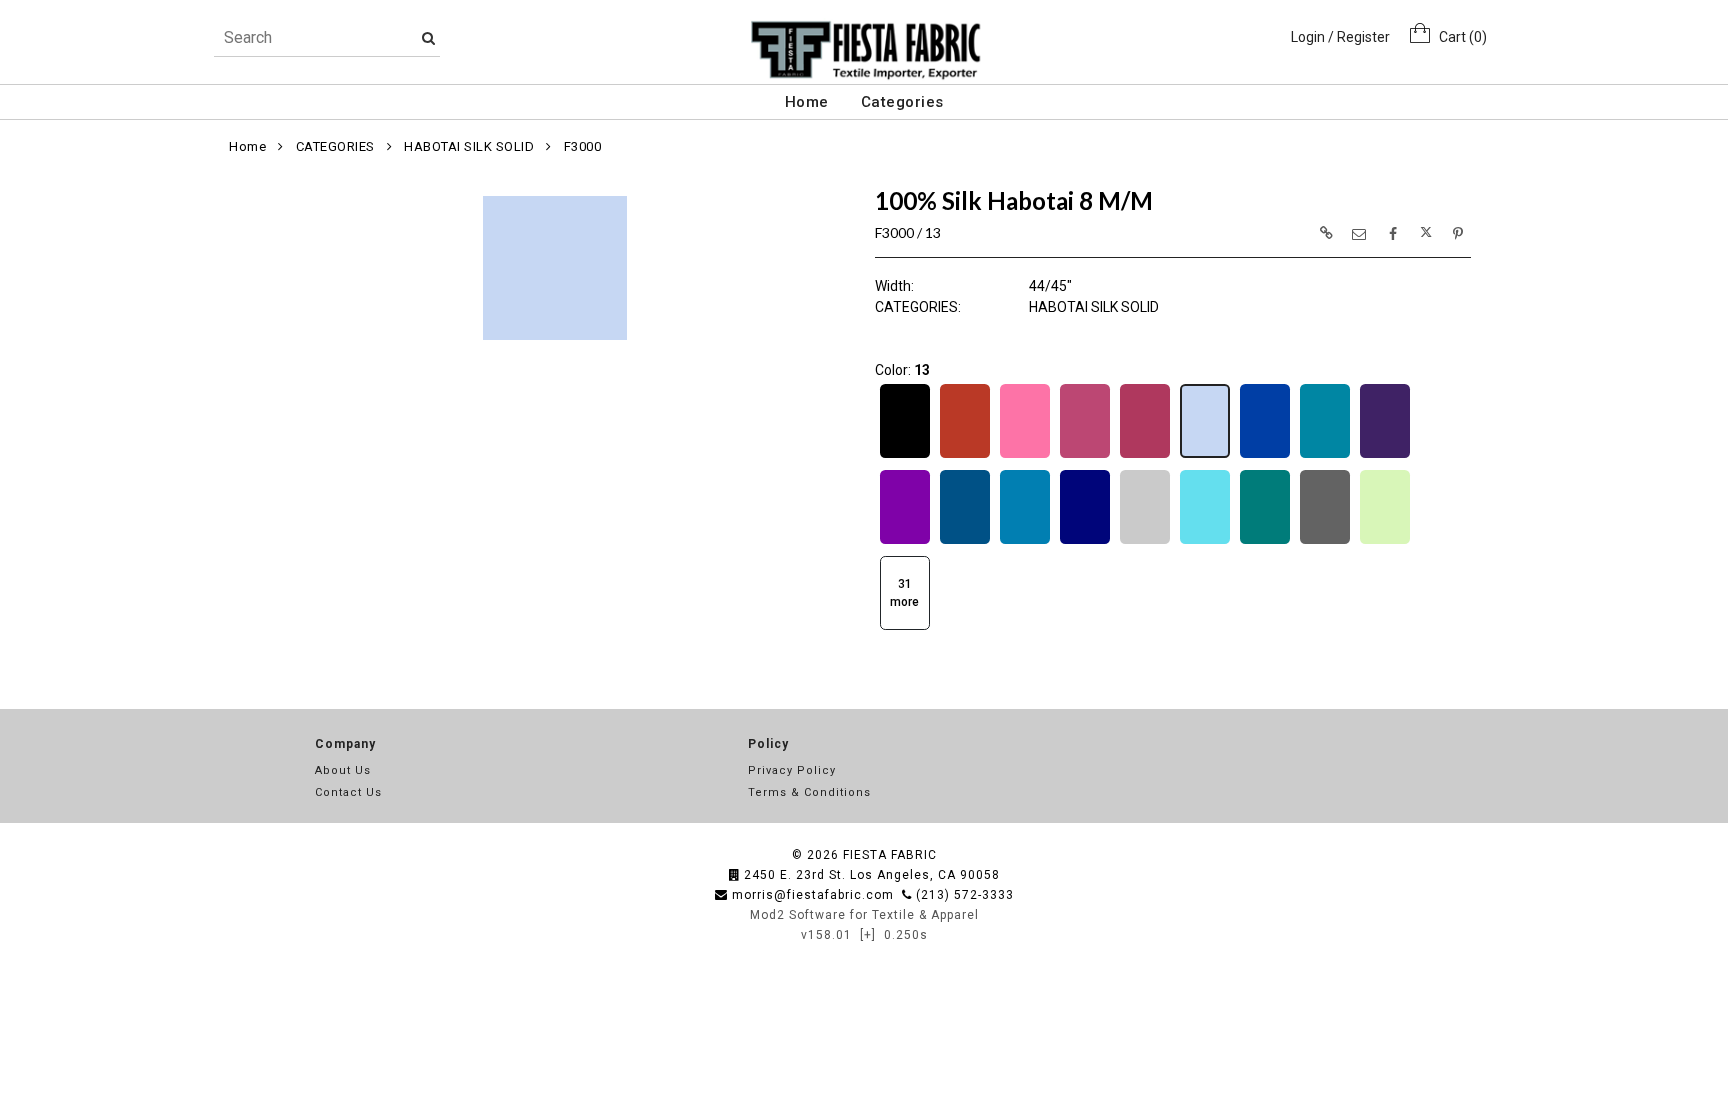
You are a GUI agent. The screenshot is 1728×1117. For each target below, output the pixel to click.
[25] (1265, 542)
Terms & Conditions (809, 792)
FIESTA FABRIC (890, 855)
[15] (1265, 456)
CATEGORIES (335, 146)
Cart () (1458, 37)
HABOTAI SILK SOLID (469, 146)
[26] (1325, 542)
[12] (1145, 456)
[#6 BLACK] (905, 456)
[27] (1385, 542)
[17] (1385, 456)
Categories (902, 102)
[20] (1025, 542)
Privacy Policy (792, 770)
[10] (1025, 456)
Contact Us (348, 792)
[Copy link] (1326, 233)
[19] (965, 542)
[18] (905, 542)
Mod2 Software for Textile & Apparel (864, 915)
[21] (1085, 542)
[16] (1325, 456)
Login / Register (1340, 37)
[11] (1085, 456)
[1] (965, 456)
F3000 (583, 146)
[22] (1145, 542)
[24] (1205, 542)
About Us (343, 770)
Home (807, 102)
